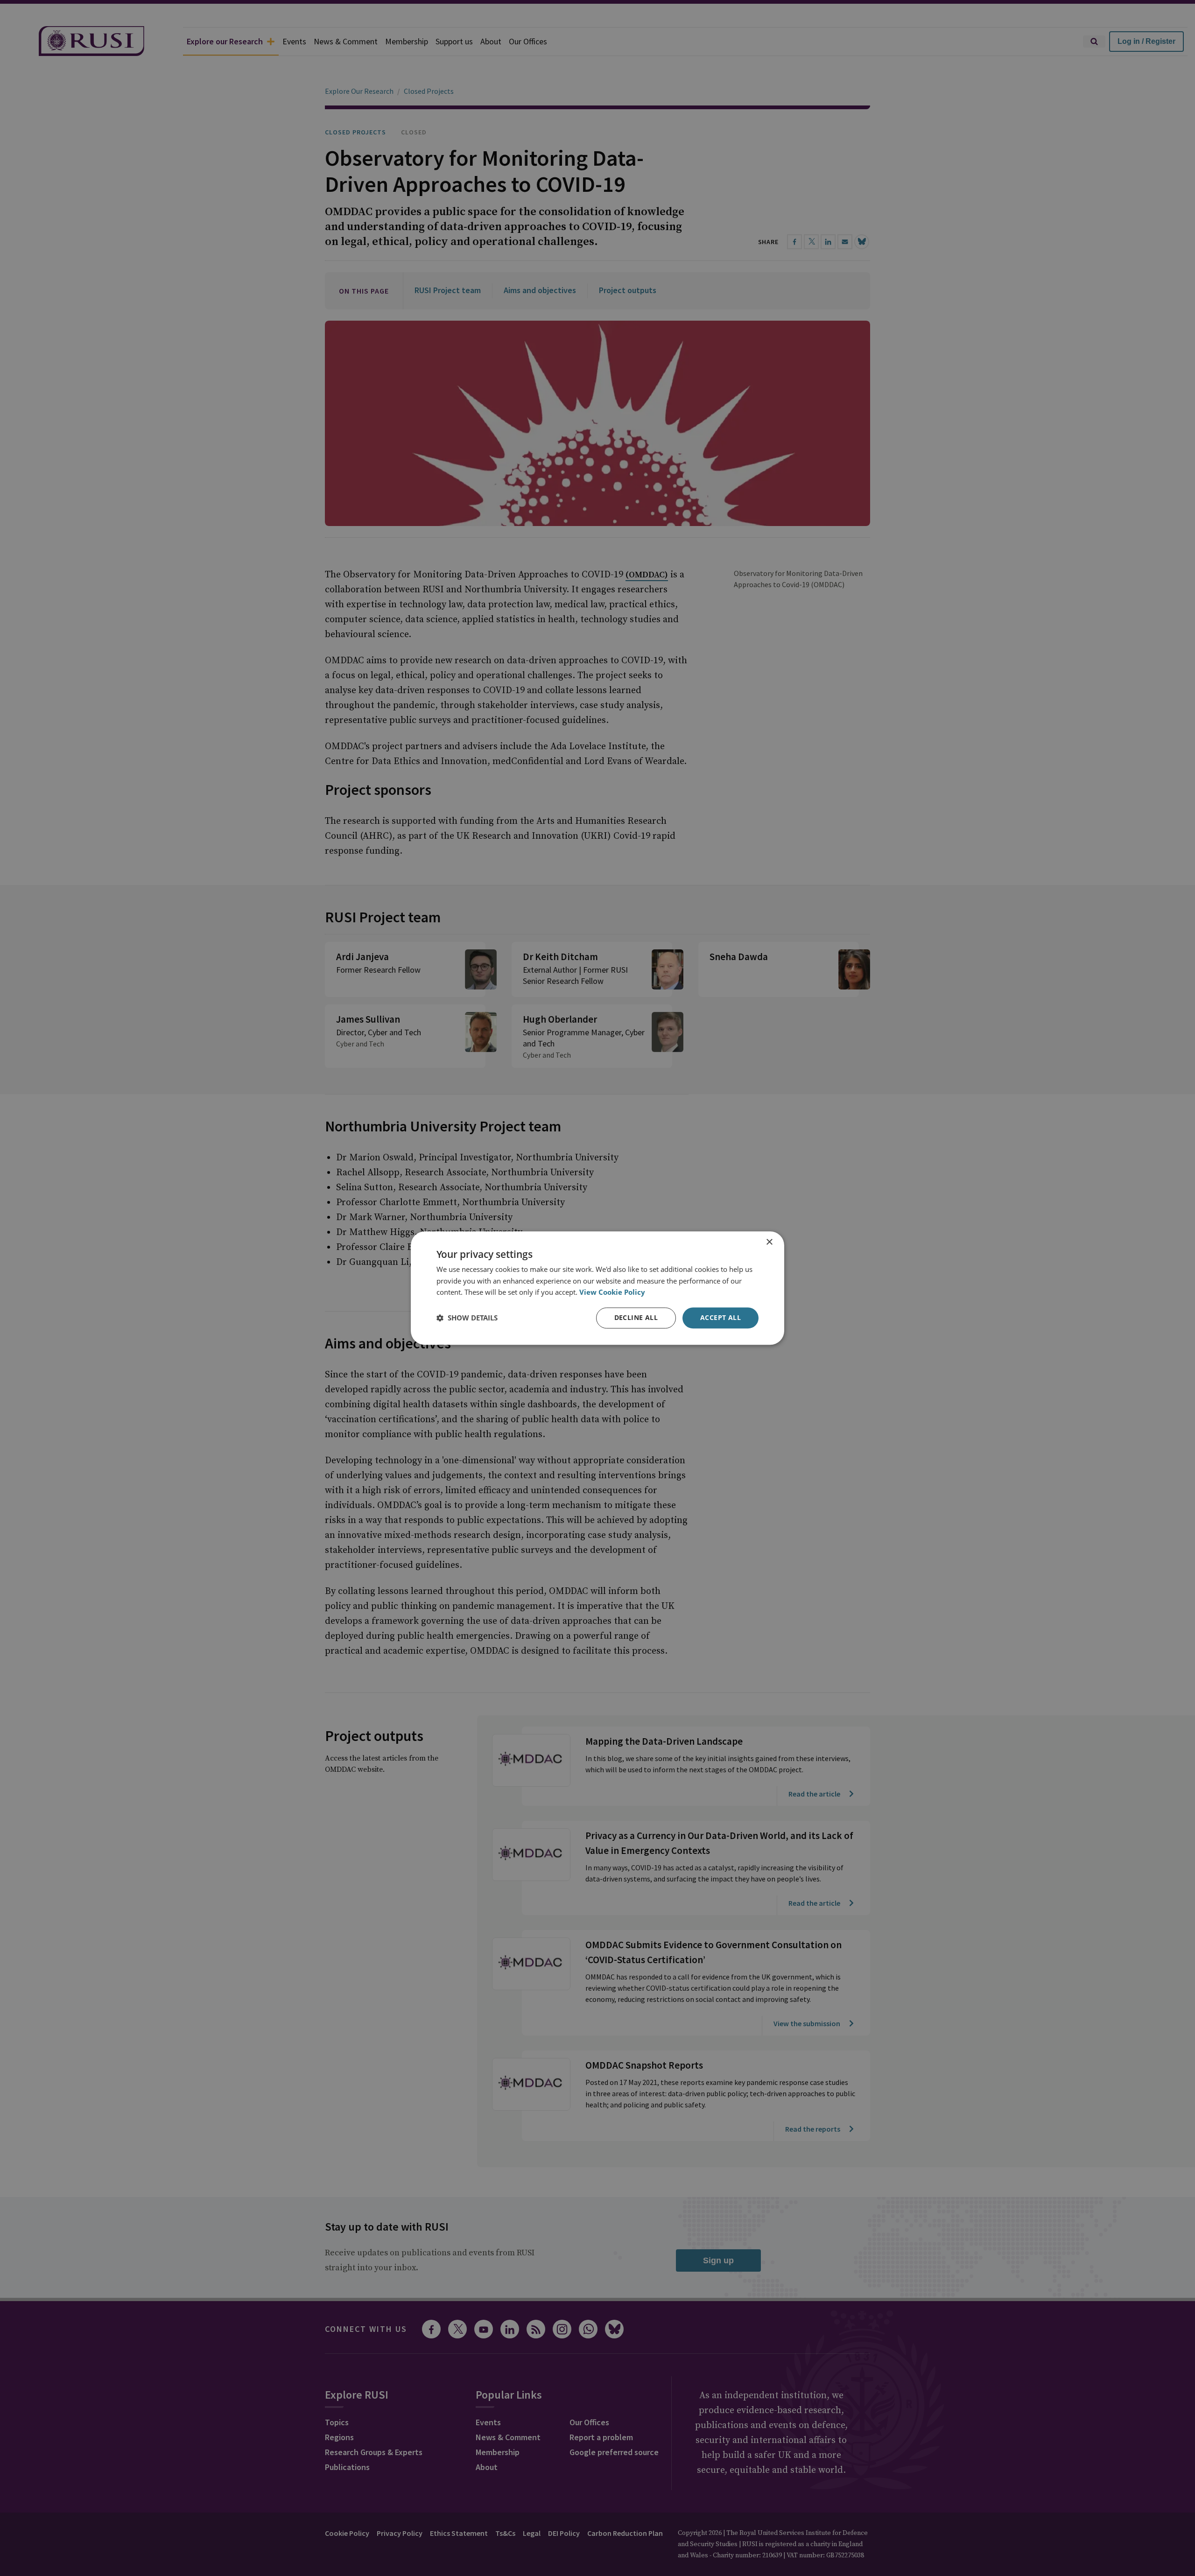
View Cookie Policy (612, 1292)
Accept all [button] (721, 1317)
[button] (467, 1318)
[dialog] (597, 1288)
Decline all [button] (636, 1317)
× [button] (769, 1242)
